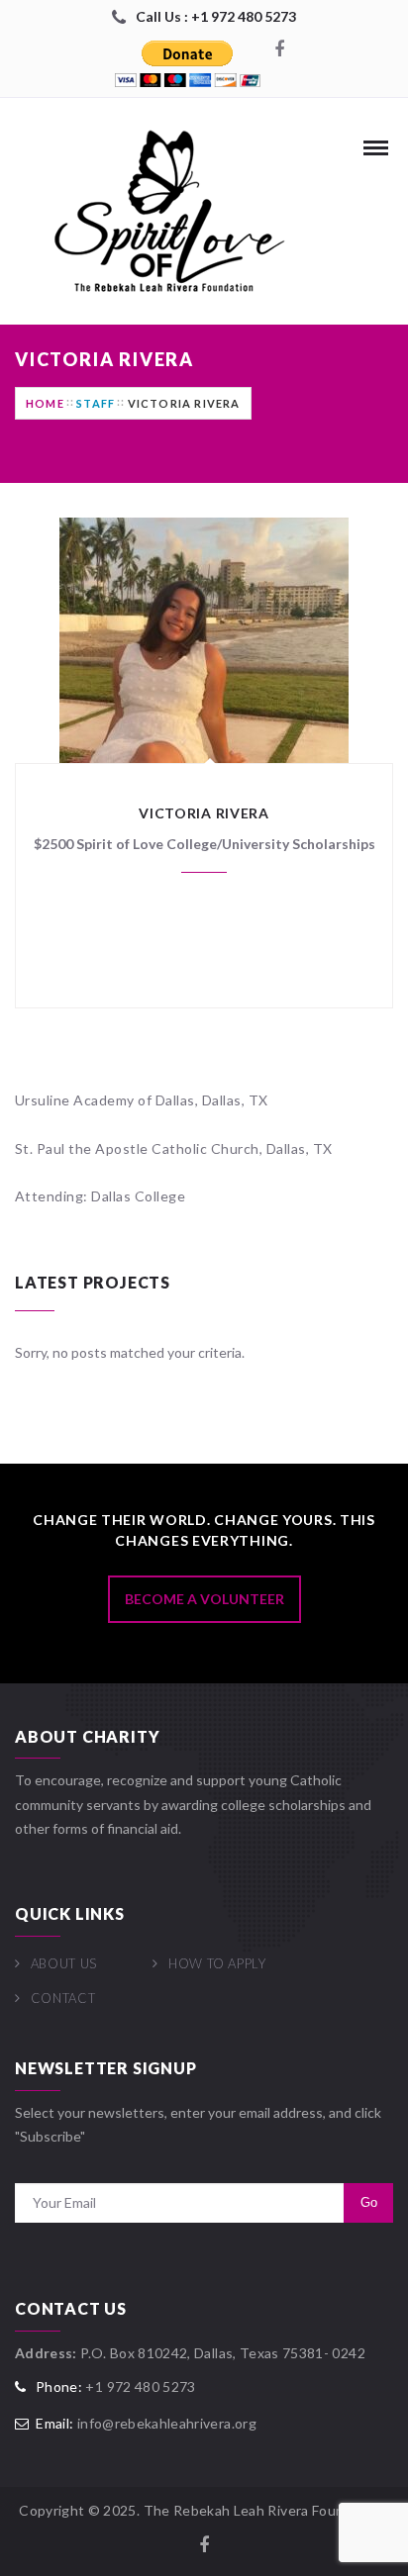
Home (45, 403)
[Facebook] (279, 50)
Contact (63, 1998)
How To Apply (217, 1963)
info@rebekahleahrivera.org (167, 2423)
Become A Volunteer (204, 1599)
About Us (64, 1963)
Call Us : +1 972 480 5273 (216, 16)
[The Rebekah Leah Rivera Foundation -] (163, 211)
